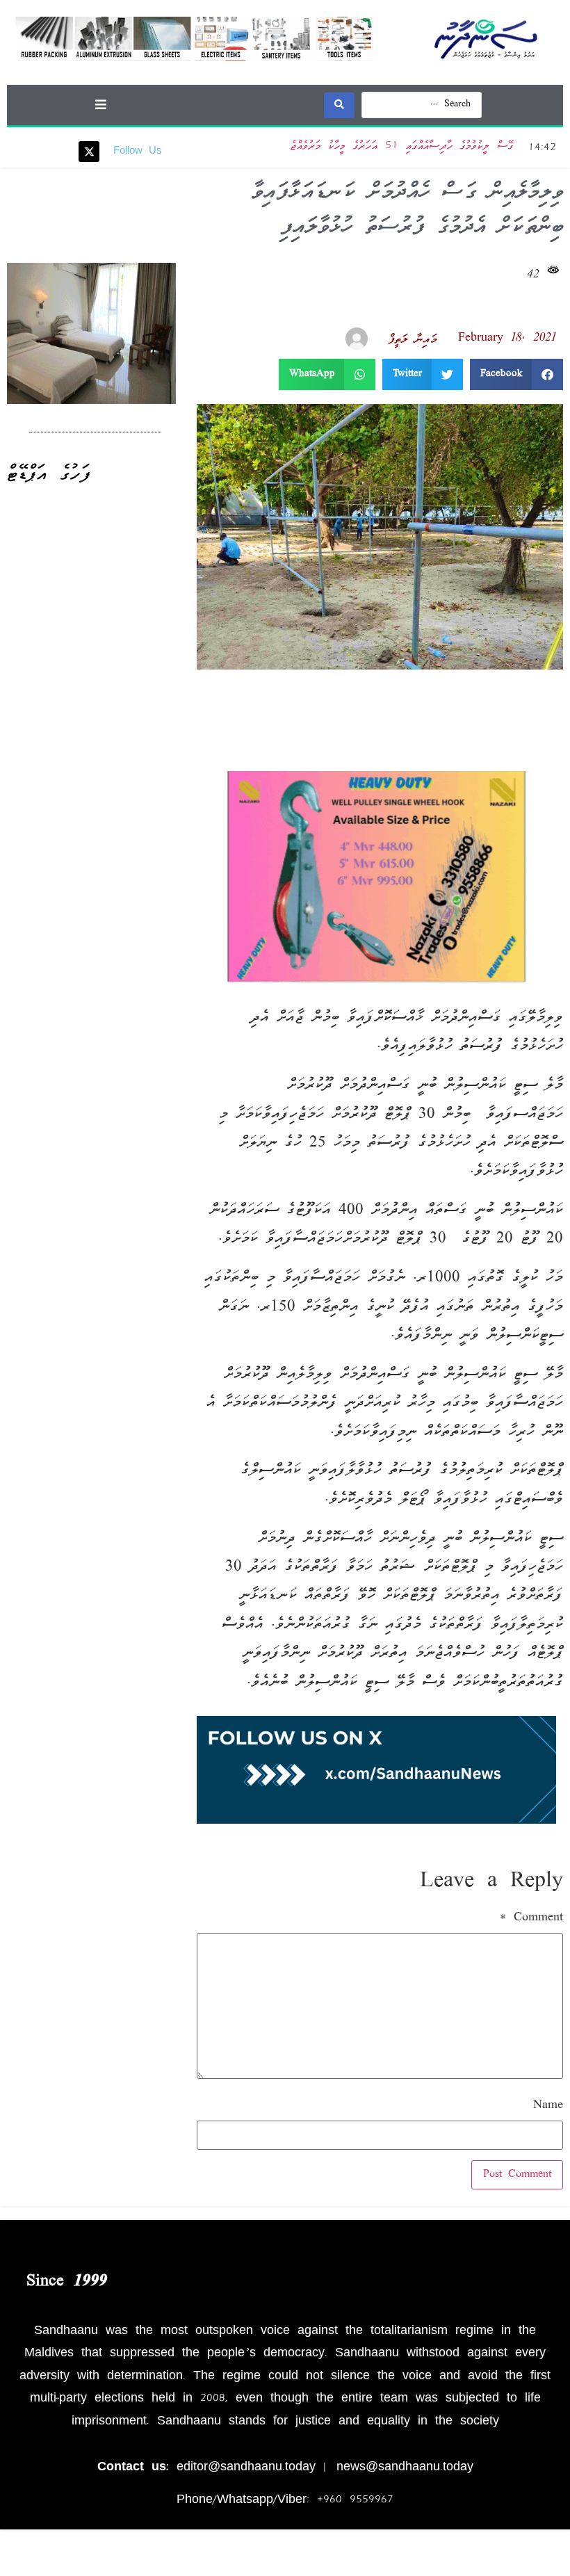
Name (548, 2106)
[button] (100, 104)
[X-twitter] (89, 152)
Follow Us (138, 152)
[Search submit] (339, 105)
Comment (531, 1918)
